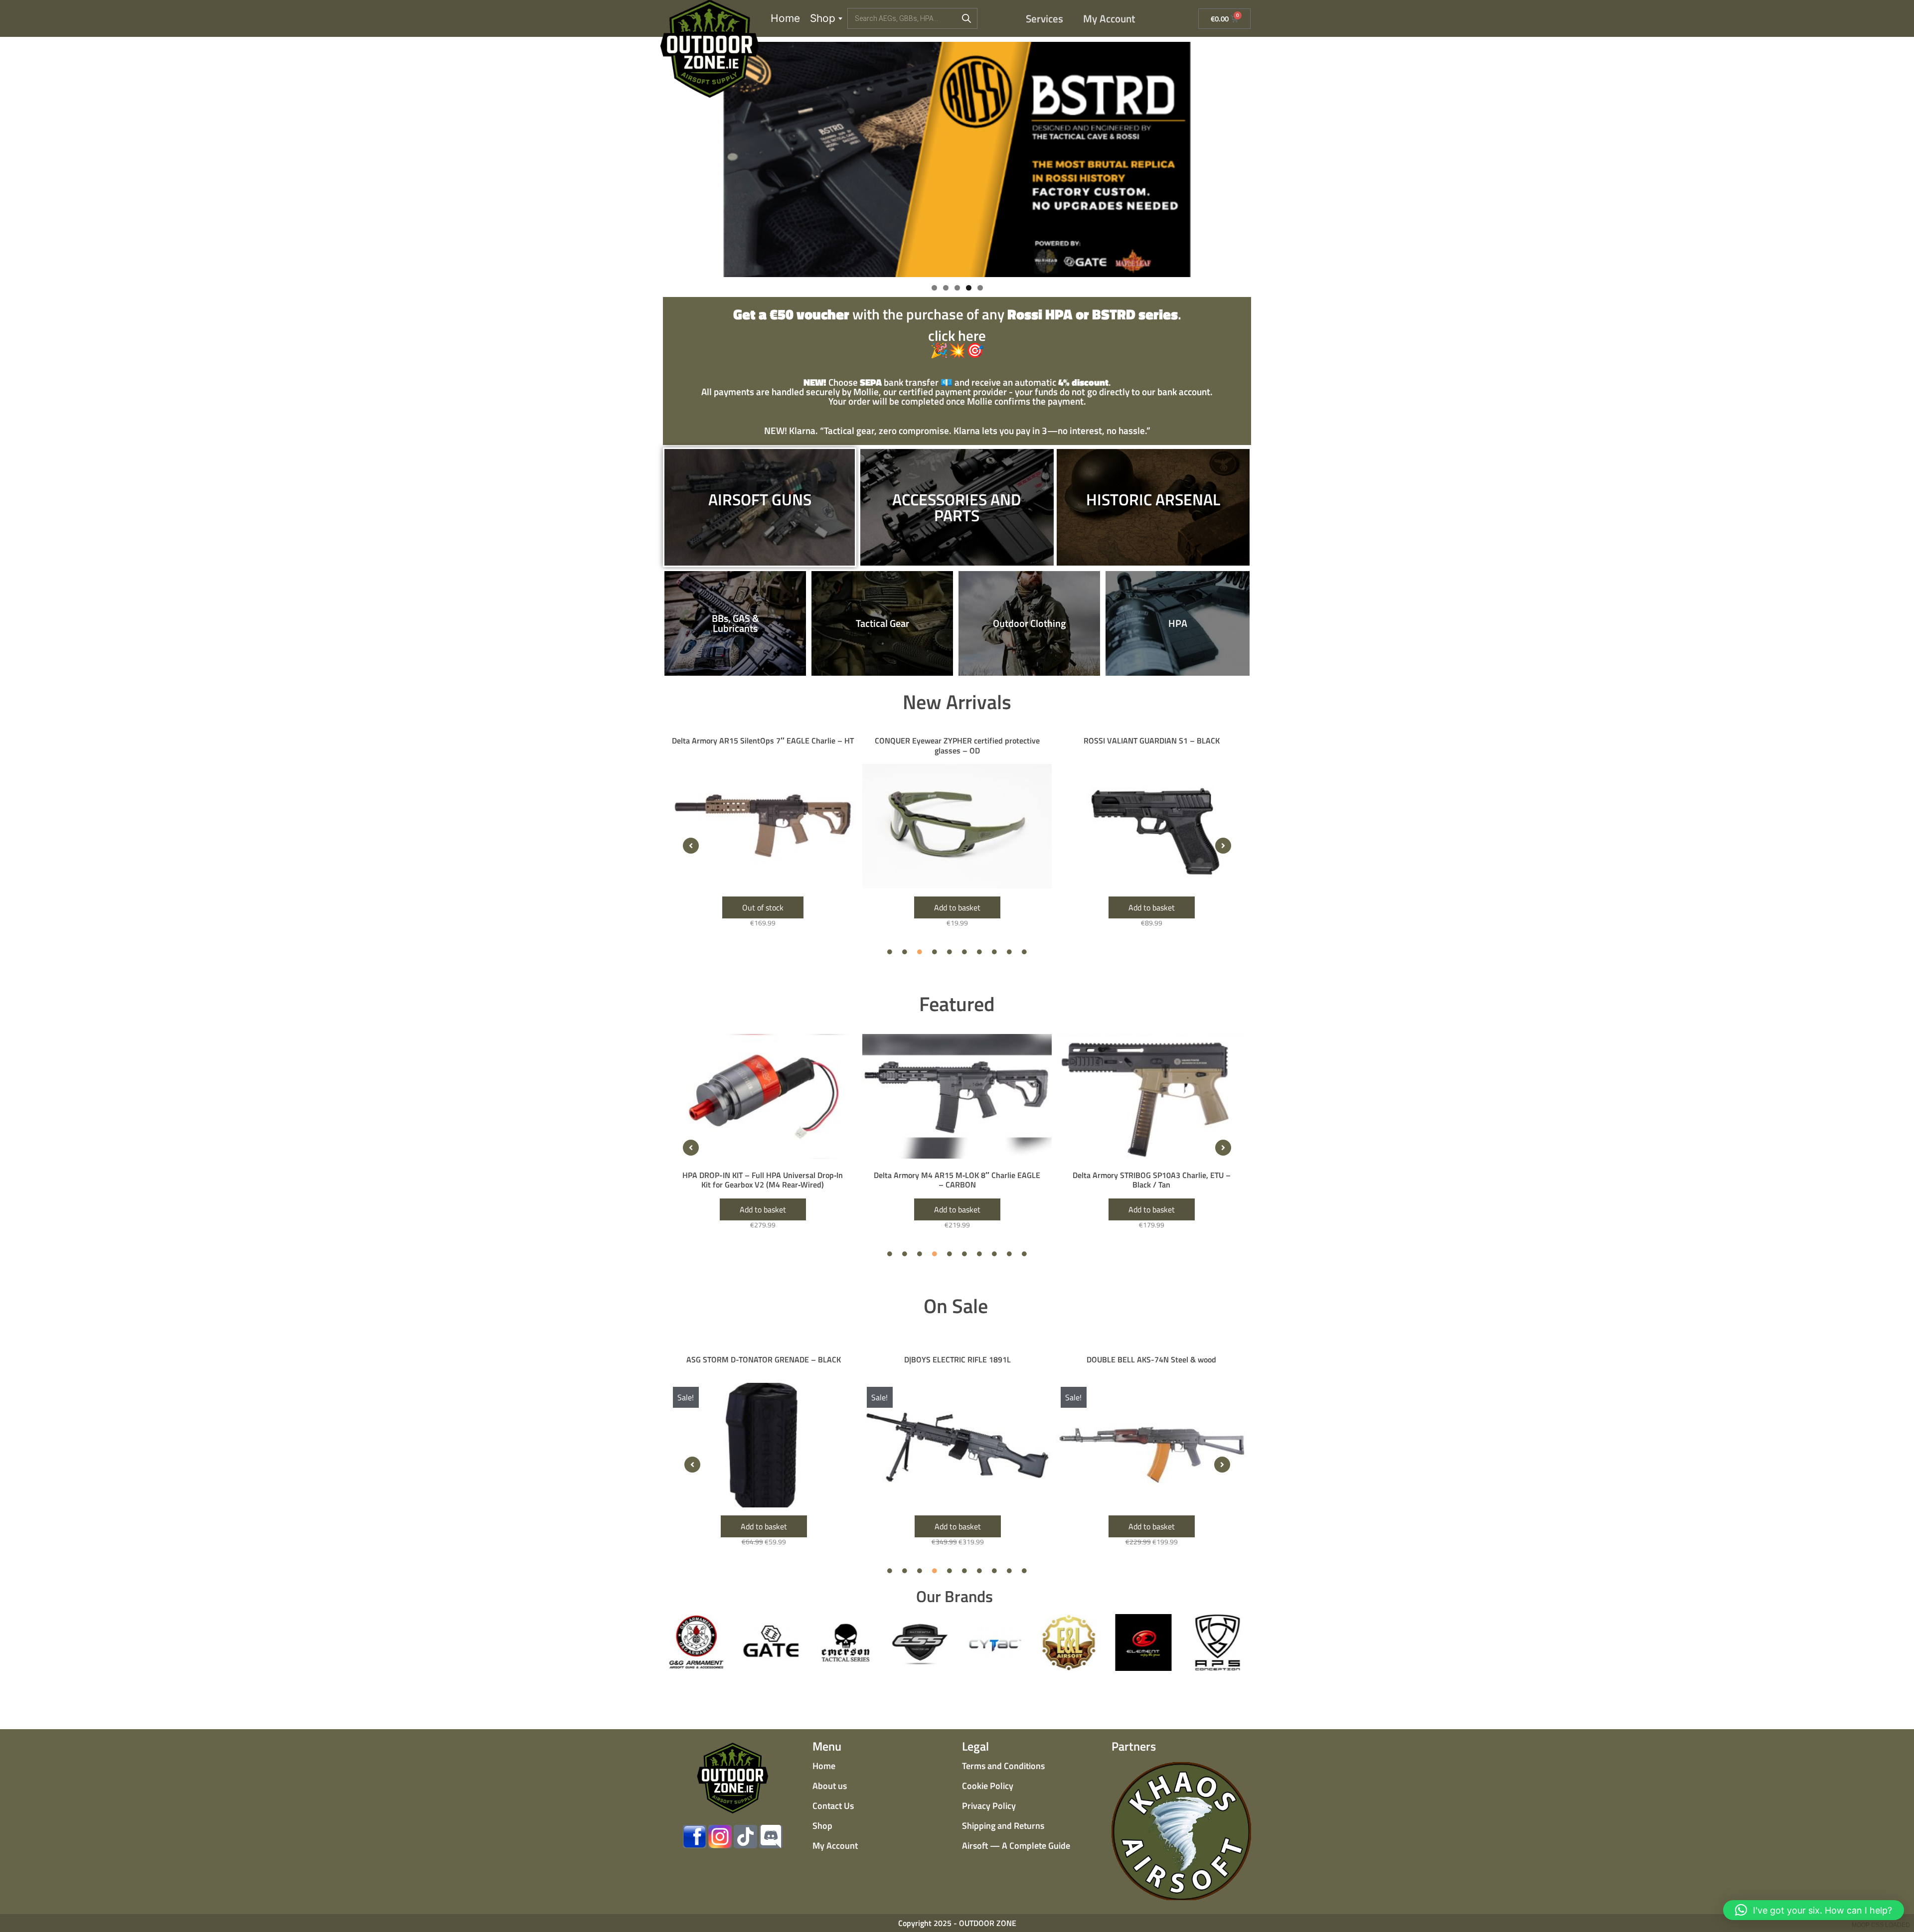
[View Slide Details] (957, 159)
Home (785, 18)
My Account (1109, 18)
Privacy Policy (989, 1806)
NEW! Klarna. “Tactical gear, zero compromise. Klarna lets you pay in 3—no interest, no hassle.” (957, 430)
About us (830, 1786)
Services (1044, 18)
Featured (957, 1004)
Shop (823, 18)
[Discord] (771, 1837)
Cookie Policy (988, 1786)
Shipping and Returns (1003, 1826)
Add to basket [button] (763, 907)
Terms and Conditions (1003, 1766)
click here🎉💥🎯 (957, 334)
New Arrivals (957, 702)
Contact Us (833, 1806)
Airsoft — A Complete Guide (1016, 1846)
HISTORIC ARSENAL (1153, 499)
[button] (691, 846)
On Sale (956, 1306)
